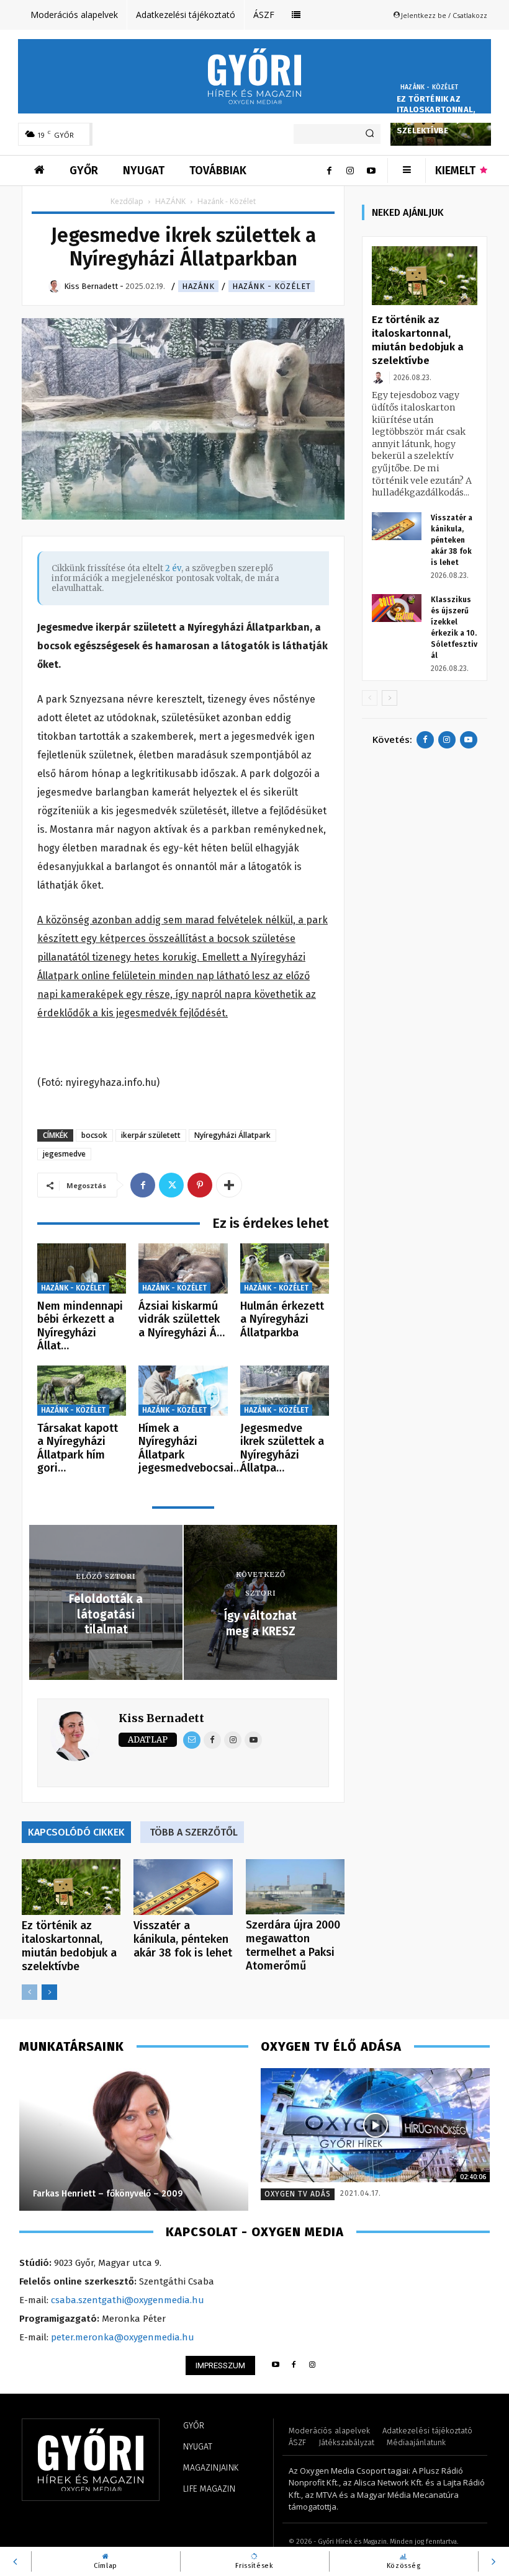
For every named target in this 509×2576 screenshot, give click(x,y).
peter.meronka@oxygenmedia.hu (123, 2337)
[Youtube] (371, 171)
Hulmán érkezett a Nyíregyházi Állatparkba (282, 1319)
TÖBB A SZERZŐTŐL (194, 1832)
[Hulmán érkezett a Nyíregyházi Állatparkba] (285, 1268)
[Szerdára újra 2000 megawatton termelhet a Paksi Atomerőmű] (295, 1887)
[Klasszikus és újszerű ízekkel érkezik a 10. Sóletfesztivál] (397, 608)
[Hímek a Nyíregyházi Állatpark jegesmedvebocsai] (183, 1391)
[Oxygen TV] (375, 2125)
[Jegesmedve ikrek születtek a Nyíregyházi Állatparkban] (285, 1391)
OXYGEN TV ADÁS (298, 2194)
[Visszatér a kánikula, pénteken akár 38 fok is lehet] (183, 1887)
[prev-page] (29, 1992)
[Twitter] (171, 1185)
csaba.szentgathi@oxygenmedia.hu (128, 2300)
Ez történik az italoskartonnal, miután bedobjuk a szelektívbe (437, 115)
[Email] (192, 1740)
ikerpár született (151, 1135)
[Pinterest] (200, 1185)
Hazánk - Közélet (429, 87)
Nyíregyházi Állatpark (232, 1135)
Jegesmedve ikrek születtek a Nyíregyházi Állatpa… (282, 1448)
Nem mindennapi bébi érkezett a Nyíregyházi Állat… (80, 1326)
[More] (229, 1185)
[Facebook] (329, 171)
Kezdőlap (127, 201)
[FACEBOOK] (294, 2365)
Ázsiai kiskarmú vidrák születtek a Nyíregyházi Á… (182, 1319)
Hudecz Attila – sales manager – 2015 (141, 2194)
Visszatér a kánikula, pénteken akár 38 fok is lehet (183, 1939)
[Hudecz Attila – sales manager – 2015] (165, 2139)
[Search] (370, 134)
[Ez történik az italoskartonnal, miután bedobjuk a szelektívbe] (71, 1887)
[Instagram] (350, 171)
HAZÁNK (170, 201)
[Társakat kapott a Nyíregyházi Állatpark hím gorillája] (82, 1391)
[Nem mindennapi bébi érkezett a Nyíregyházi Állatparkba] (82, 1268)
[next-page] (49, 1992)
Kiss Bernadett (161, 1718)
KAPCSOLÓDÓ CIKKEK (76, 1832)
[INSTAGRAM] (313, 2365)
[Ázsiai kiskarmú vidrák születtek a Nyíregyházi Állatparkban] (183, 1268)
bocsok (94, 1135)
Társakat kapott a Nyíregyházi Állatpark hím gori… (78, 1448)
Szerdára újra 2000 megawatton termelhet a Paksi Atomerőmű (293, 1945)
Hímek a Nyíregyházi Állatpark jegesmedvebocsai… (190, 1448)
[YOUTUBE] (275, 2365)
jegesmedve (64, 1154)
